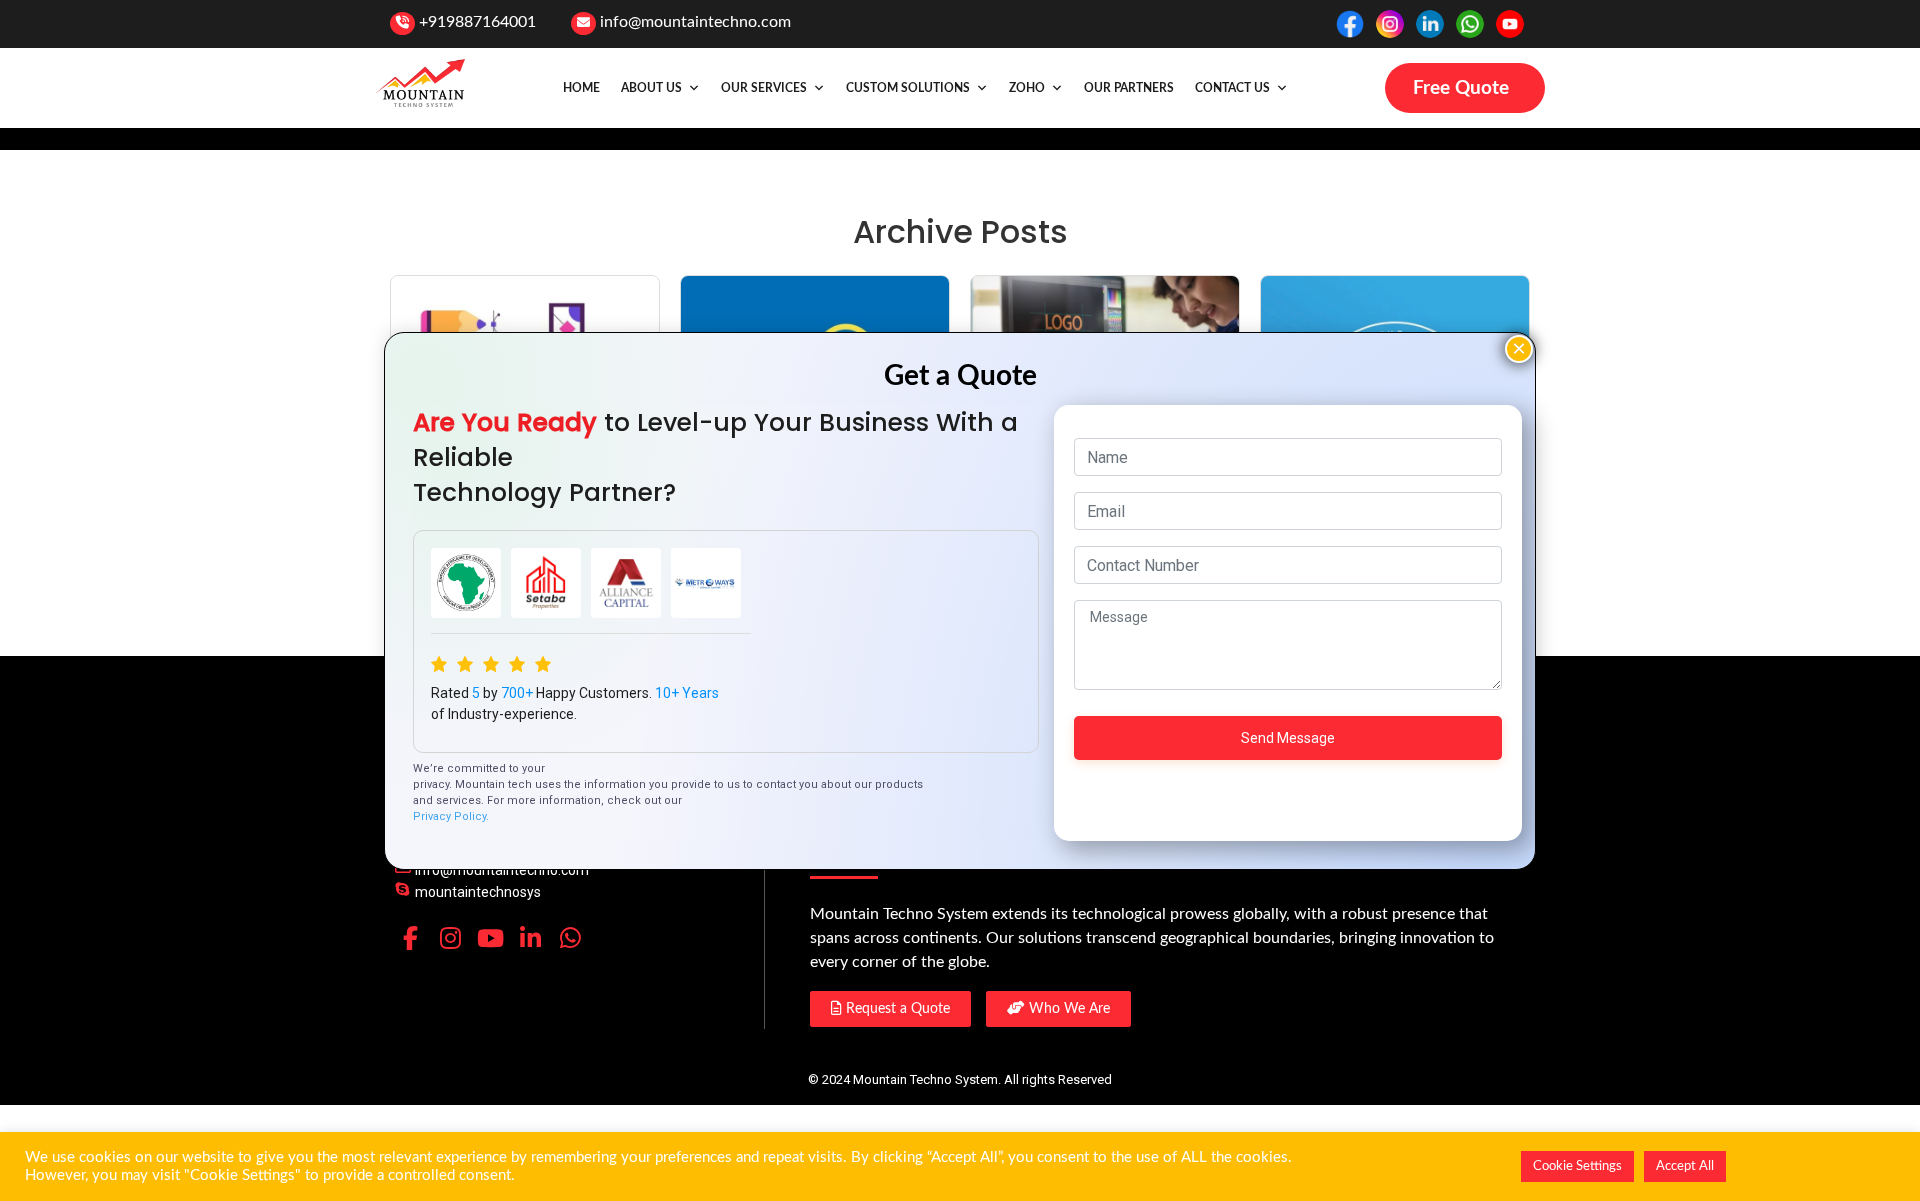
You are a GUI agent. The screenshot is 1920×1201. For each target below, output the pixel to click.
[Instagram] (450, 938)
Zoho (1027, 88)
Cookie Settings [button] (1577, 1166)
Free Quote (1461, 88)
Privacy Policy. (451, 816)
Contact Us (1232, 88)
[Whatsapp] (570, 938)
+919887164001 (477, 22)
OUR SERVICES (764, 88)
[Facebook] (410, 938)
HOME (581, 88)
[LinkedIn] (530, 938)
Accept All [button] (1685, 1166)
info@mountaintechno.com (695, 22)
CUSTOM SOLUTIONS (908, 88)
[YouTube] (490, 938)
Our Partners (1129, 88)
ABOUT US (651, 88)
